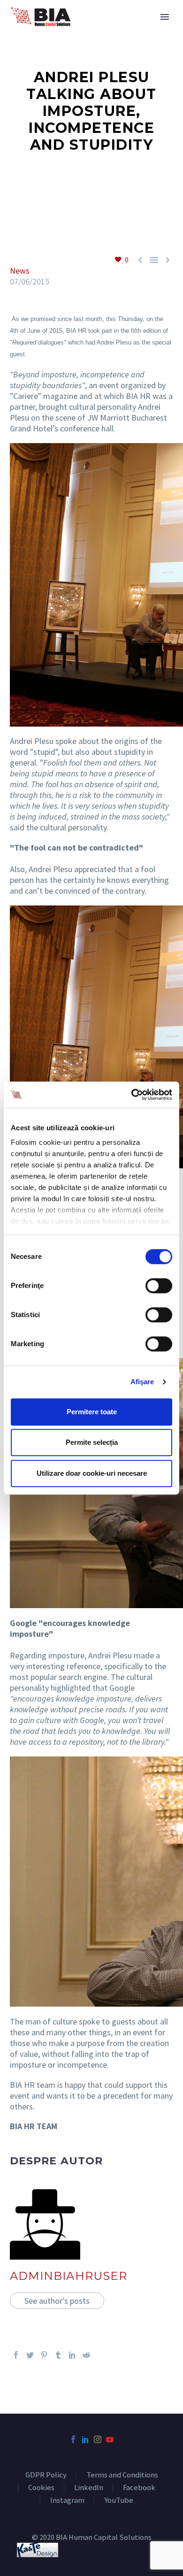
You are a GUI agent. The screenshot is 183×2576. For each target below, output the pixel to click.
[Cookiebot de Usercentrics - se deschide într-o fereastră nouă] (132, 1095)
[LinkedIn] (72, 2355)
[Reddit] (86, 2355)
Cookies (41, 2488)
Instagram (67, 2501)
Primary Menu (165, 17)
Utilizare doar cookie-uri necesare (92, 1473)
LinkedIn (89, 2488)
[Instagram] (98, 2439)
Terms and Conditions (122, 2475)
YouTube (119, 2501)
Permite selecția (92, 1442)
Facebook (139, 2488)
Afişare (142, 1382)
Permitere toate (92, 1412)
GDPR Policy (46, 2475)
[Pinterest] (44, 2355)
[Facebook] (16, 2355)
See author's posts (57, 2301)
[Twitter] (30, 2355)
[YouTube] (110, 2439)
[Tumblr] (58, 2355)
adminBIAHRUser (69, 2276)
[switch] (159, 1286)
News (20, 271)
